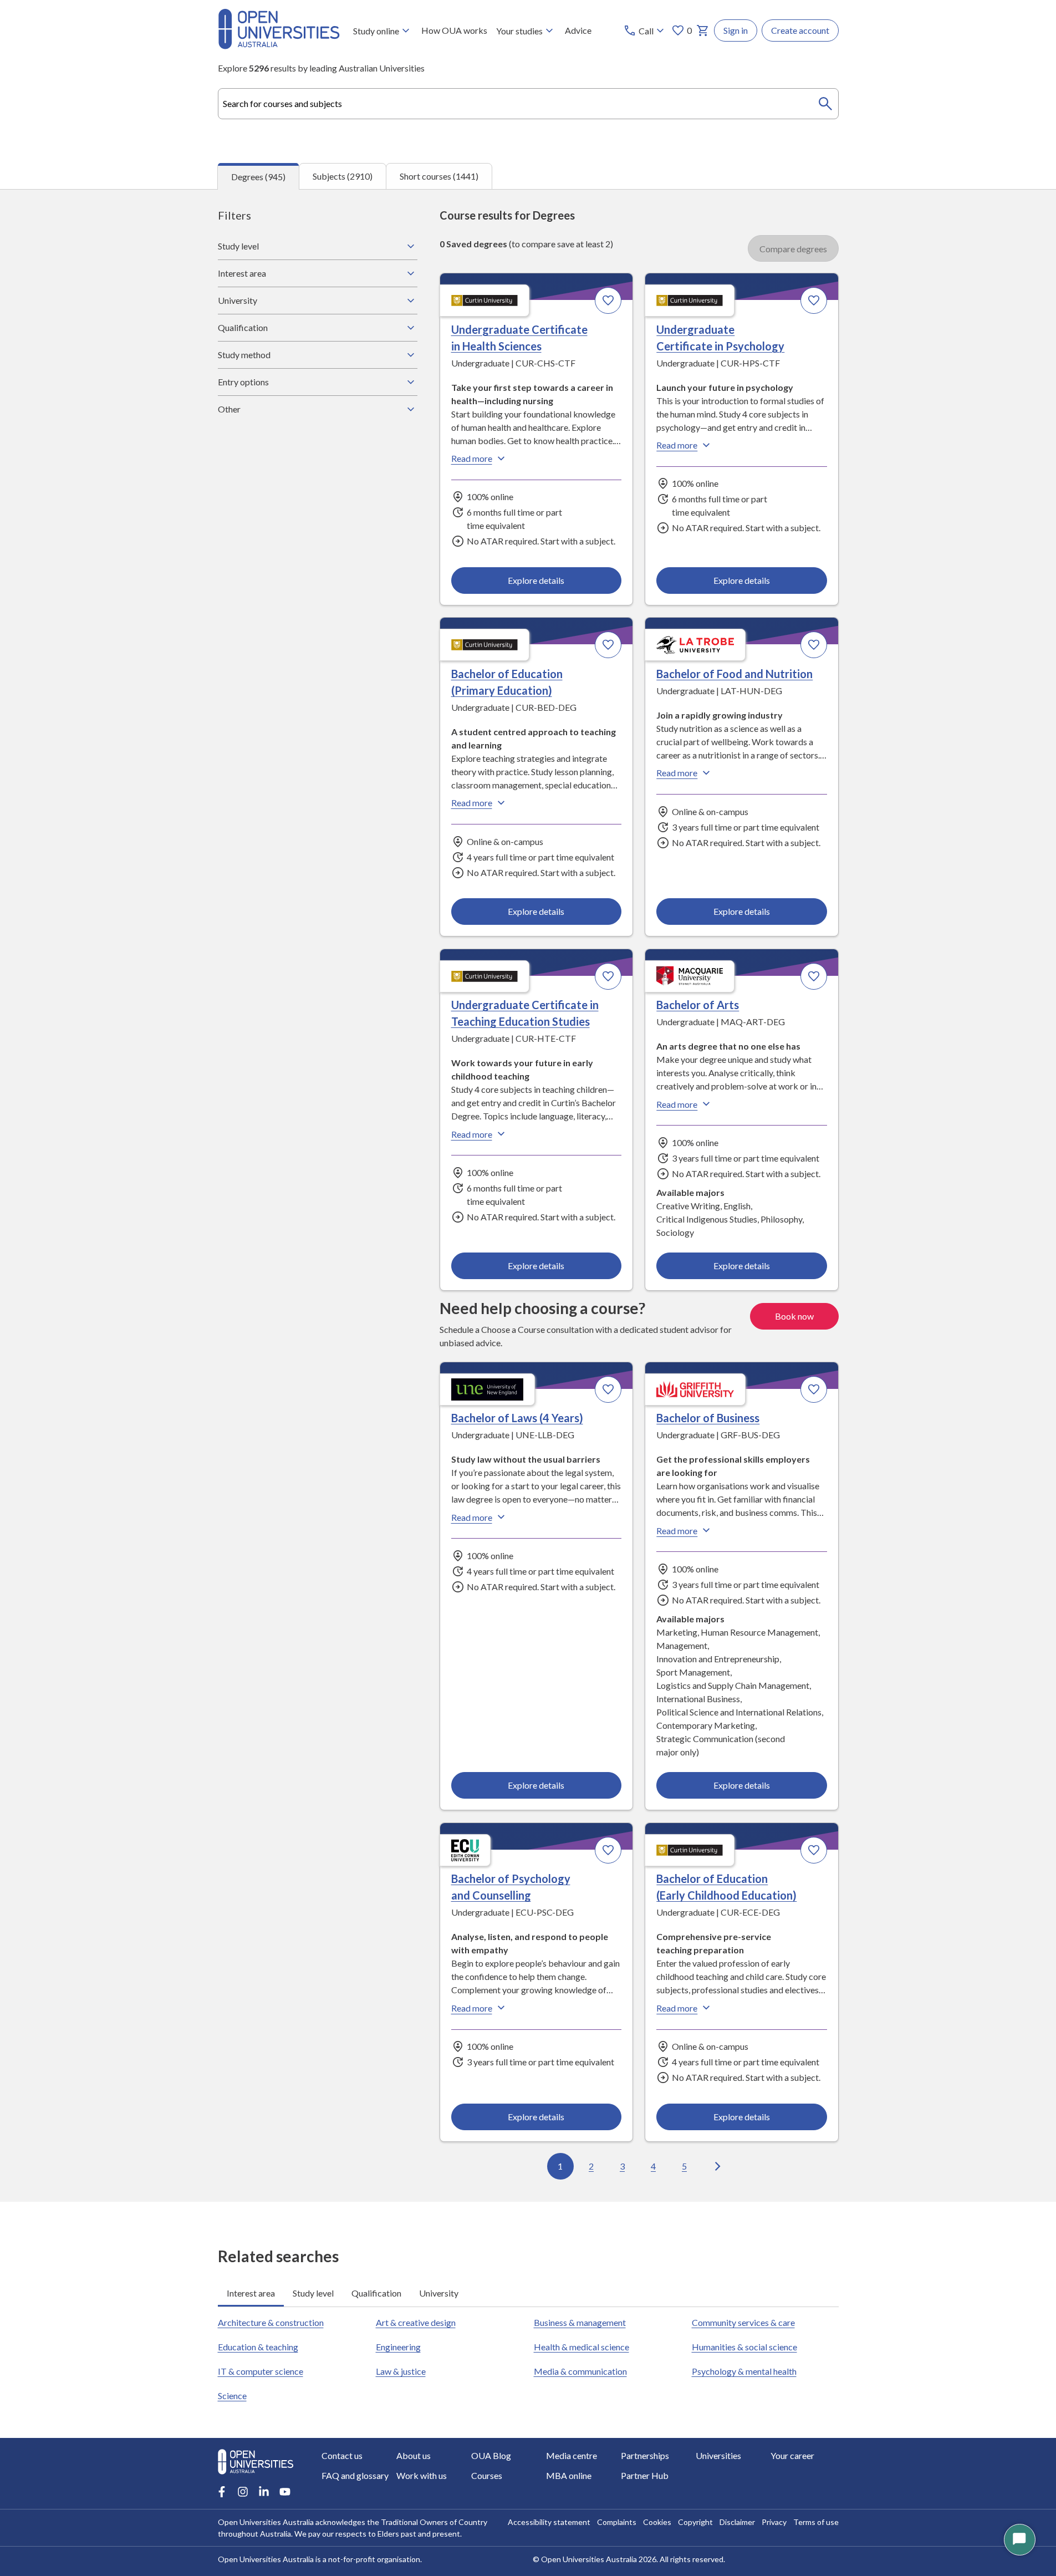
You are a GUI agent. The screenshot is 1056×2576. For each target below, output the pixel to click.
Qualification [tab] (376, 2293)
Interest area (242, 273)
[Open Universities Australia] (279, 46)
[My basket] (703, 30)
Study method (244, 355)
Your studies (519, 31)
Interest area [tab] (251, 2293)
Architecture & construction (271, 2322)
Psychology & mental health (744, 2371)
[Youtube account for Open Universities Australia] (285, 2492)
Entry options (243, 382)
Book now (794, 1316)
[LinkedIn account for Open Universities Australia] (264, 2492)
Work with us (422, 2475)
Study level (238, 246)
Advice (578, 30)
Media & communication (580, 2371)
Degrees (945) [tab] (258, 177)
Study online (376, 31)
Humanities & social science (744, 2347)
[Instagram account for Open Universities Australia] (243, 2492)
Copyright (695, 2522)
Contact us (342, 2455)
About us (414, 2455)
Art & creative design (416, 2322)
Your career (792, 2455)
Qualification (243, 327)
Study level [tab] (313, 2293)
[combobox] (528, 104)
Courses (487, 2475)
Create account (800, 30)
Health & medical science (581, 2347)
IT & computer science (261, 2371)
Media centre (572, 2455)
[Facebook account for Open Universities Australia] (222, 2492)
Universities (718, 2455)
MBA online (569, 2475)
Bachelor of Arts (698, 1005)
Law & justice (401, 2371)
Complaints (617, 2522)
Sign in (736, 30)
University (238, 300)
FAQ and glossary (355, 2475)
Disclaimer (737, 2522)
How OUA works (454, 30)
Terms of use (816, 2522)
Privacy (774, 2522)
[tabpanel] (528, 1195)
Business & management (580, 2322)
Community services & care (743, 2322)
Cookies (657, 2522)
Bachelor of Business (708, 1418)
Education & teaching (258, 2347)
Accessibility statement (549, 2522)
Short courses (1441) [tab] (439, 176)
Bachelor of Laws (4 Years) (517, 1418)
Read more (472, 458)
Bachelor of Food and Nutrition (734, 674)
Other (229, 409)
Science (232, 2396)
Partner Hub (645, 2475)
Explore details (536, 580)
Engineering (398, 2347)
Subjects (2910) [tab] (343, 176)
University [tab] (439, 2293)
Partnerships (645, 2455)
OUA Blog (491, 2455)
